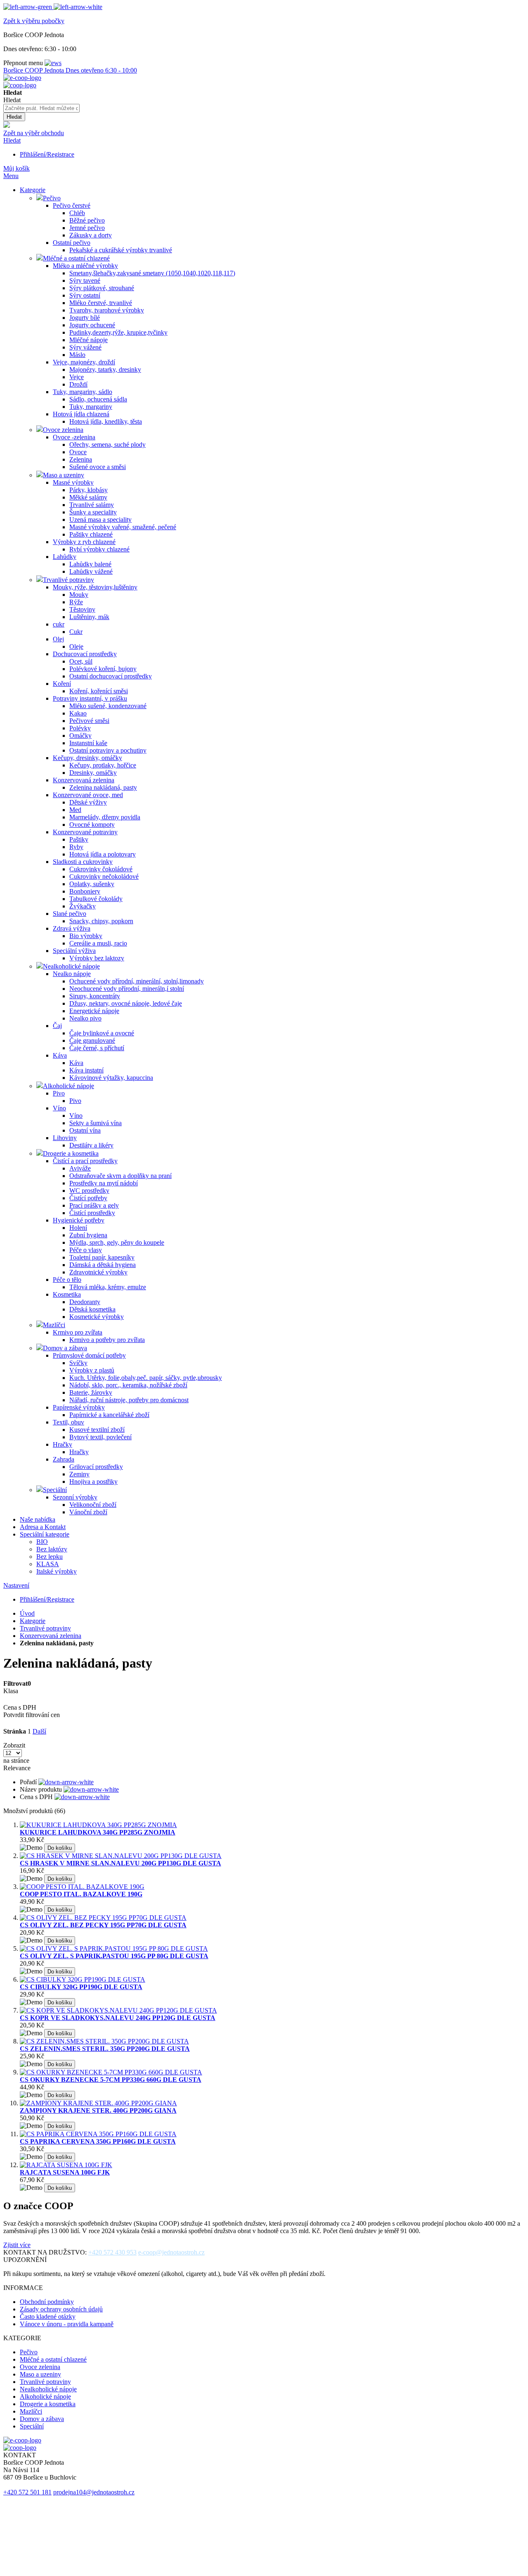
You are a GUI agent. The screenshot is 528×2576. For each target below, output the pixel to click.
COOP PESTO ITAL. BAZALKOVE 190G (81, 1894)
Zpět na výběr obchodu (34, 133)
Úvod (27, 1613)
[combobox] (41, 108)
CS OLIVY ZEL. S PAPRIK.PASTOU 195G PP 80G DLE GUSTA (114, 1956)
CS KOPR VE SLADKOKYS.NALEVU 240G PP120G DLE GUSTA (118, 2018)
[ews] (53, 63)
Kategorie (33, 1621)
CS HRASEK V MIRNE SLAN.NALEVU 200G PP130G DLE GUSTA (120, 1863)
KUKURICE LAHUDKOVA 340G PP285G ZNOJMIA (98, 1832)
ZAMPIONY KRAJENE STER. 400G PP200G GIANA (98, 2110)
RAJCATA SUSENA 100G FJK (65, 2172)
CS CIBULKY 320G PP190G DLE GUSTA (81, 1987)
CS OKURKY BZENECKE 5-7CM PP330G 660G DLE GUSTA (111, 2080)
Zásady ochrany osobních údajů (61, 2309)
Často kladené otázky (48, 2317)
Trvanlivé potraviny (45, 1628)
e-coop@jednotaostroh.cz (171, 2252)
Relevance (17, 1768)
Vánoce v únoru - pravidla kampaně (67, 2324)
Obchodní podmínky (47, 2302)
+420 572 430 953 (112, 2252)
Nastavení (16, 1585)
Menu (11, 176)
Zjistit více (17, 2245)
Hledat (12, 140)
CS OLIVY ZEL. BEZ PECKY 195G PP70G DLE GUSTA (103, 1925)
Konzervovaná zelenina (51, 1636)
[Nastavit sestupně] (66, 1782)
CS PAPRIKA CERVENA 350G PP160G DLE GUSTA (98, 2141)
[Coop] (7, 126)
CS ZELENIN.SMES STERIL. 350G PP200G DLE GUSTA (105, 2049)
